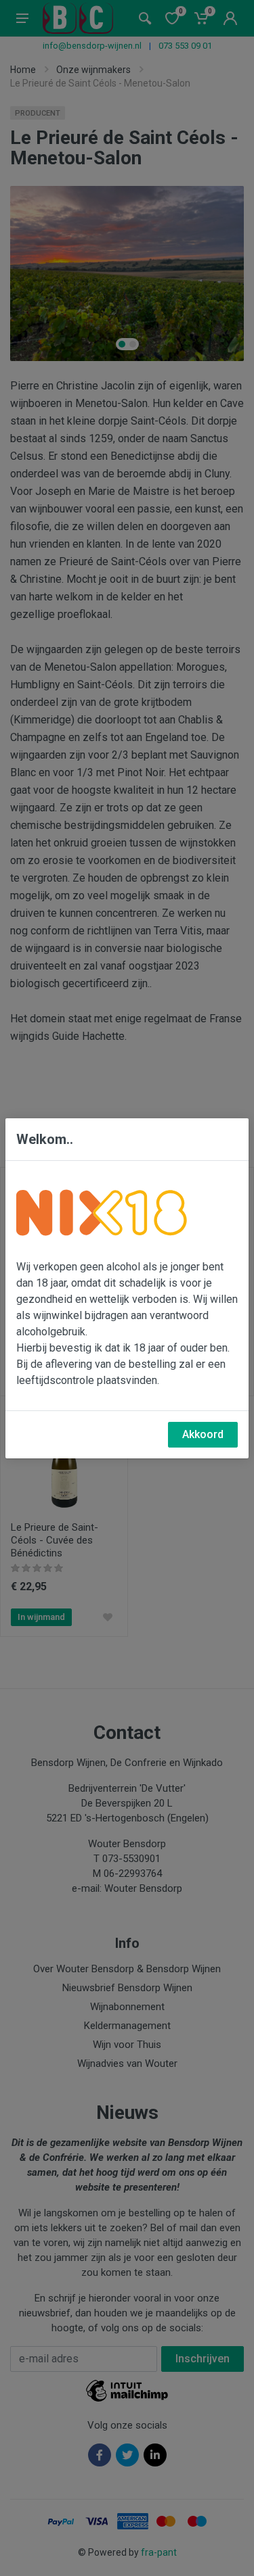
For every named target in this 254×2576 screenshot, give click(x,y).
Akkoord (203, 1434)
